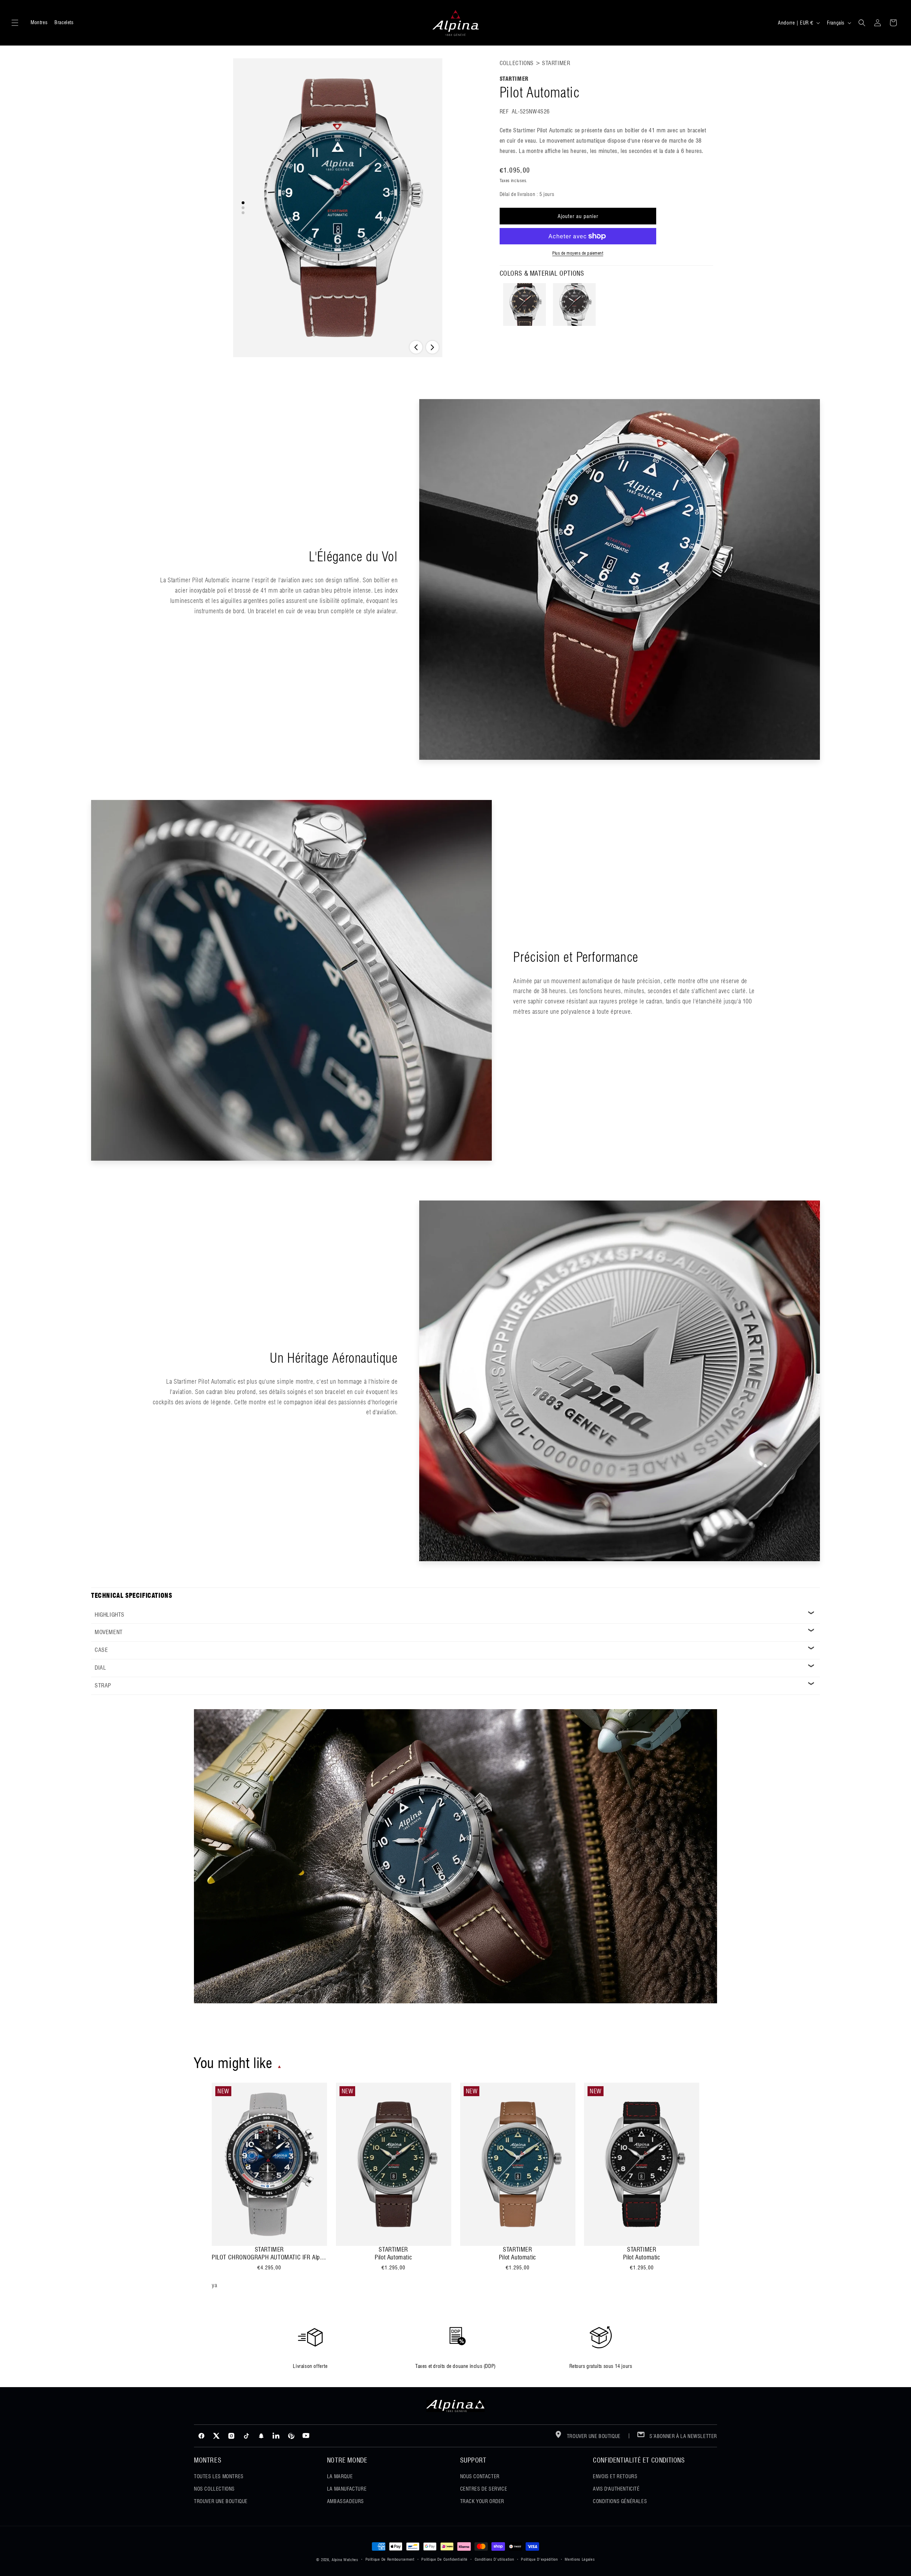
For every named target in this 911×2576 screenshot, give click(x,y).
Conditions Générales (620, 2501)
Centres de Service (484, 2489)
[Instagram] (231, 2436)
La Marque (340, 2476)
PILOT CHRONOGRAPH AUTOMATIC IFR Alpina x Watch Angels (269, 2257)
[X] (216, 2436)
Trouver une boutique (593, 2436)
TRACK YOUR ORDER (482, 2501)
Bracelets (64, 22)
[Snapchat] (261, 2436)
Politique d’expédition (539, 2559)
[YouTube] (306, 2436)
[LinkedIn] (276, 2436)
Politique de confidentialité (444, 2559)
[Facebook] (201, 2436)
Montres (39, 22)
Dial (100, 1668)
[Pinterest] (291, 2436)
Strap (103, 1685)
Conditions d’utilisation (494, 2559)
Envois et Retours (615, 2476)
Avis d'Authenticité (616, 2489)
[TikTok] (246, 2436)
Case (101, 1650)
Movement (109, 1632)
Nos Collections (214, 2489)
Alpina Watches (345, 2560)
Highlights (110, 1615)
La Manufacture (347, 2489)
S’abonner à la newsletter (683, 2436)
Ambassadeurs (346, 2501)
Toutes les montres (219, 2476)
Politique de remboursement (390, 2559)
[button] (15, 23)
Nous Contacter (480, 2476)
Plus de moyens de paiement (578, 253)
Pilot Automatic (393, 2257)
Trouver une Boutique (221, 2501)
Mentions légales (580, 2559)
